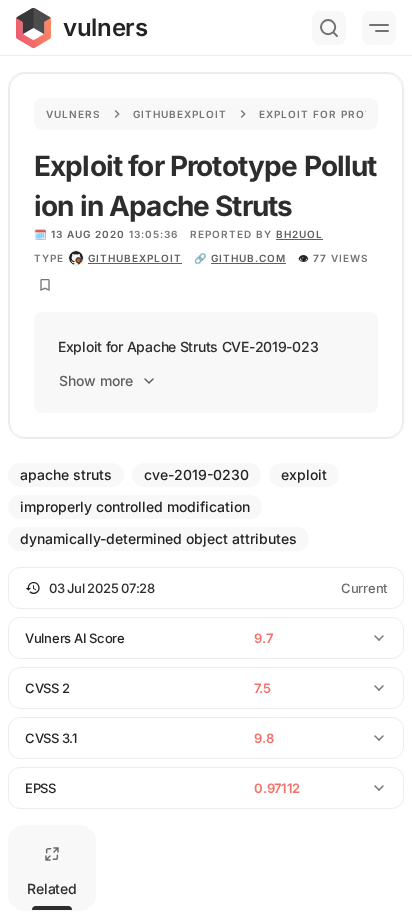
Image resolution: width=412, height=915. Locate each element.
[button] (206, 588)
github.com (248, 258)
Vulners (73, 114)
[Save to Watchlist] (45, 285)
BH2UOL (299, 234)
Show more (96, 380)
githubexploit (135, 258)
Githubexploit (180, 114)
